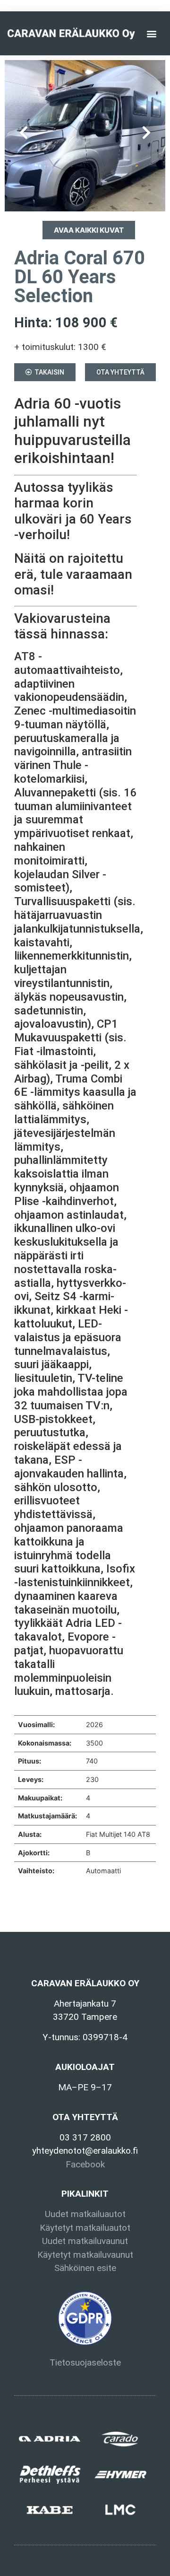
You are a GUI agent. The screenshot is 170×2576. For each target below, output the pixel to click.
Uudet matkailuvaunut (85, 2241)
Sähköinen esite (85, 2268)
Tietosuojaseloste (85, 2362)
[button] (152, 33)
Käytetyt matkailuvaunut (85, 2255)
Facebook (85, 2164)
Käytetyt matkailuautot (85, 2228)
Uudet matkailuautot (85, 2214)
